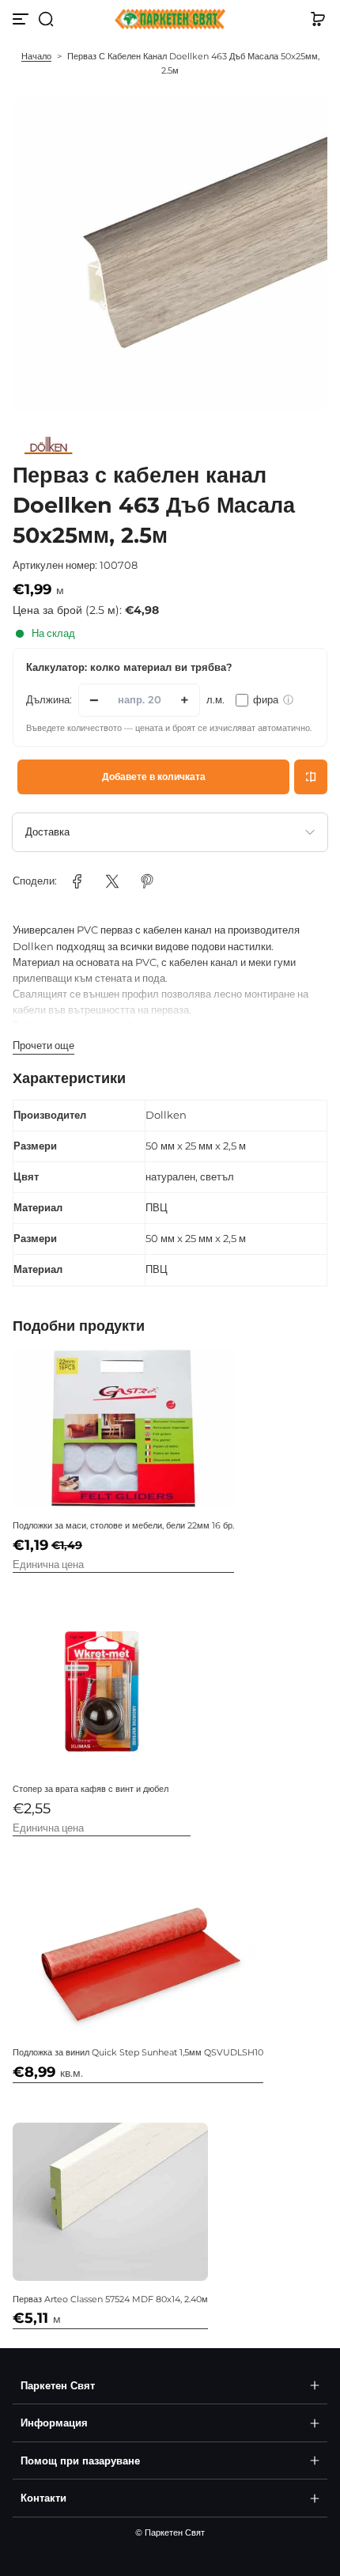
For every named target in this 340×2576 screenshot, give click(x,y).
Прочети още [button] (43, 1046)
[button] (46, 19)
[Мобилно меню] (22, 19)
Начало (36, 56)
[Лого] (170, 19)
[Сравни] (311, 777)
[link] (77, 881)
